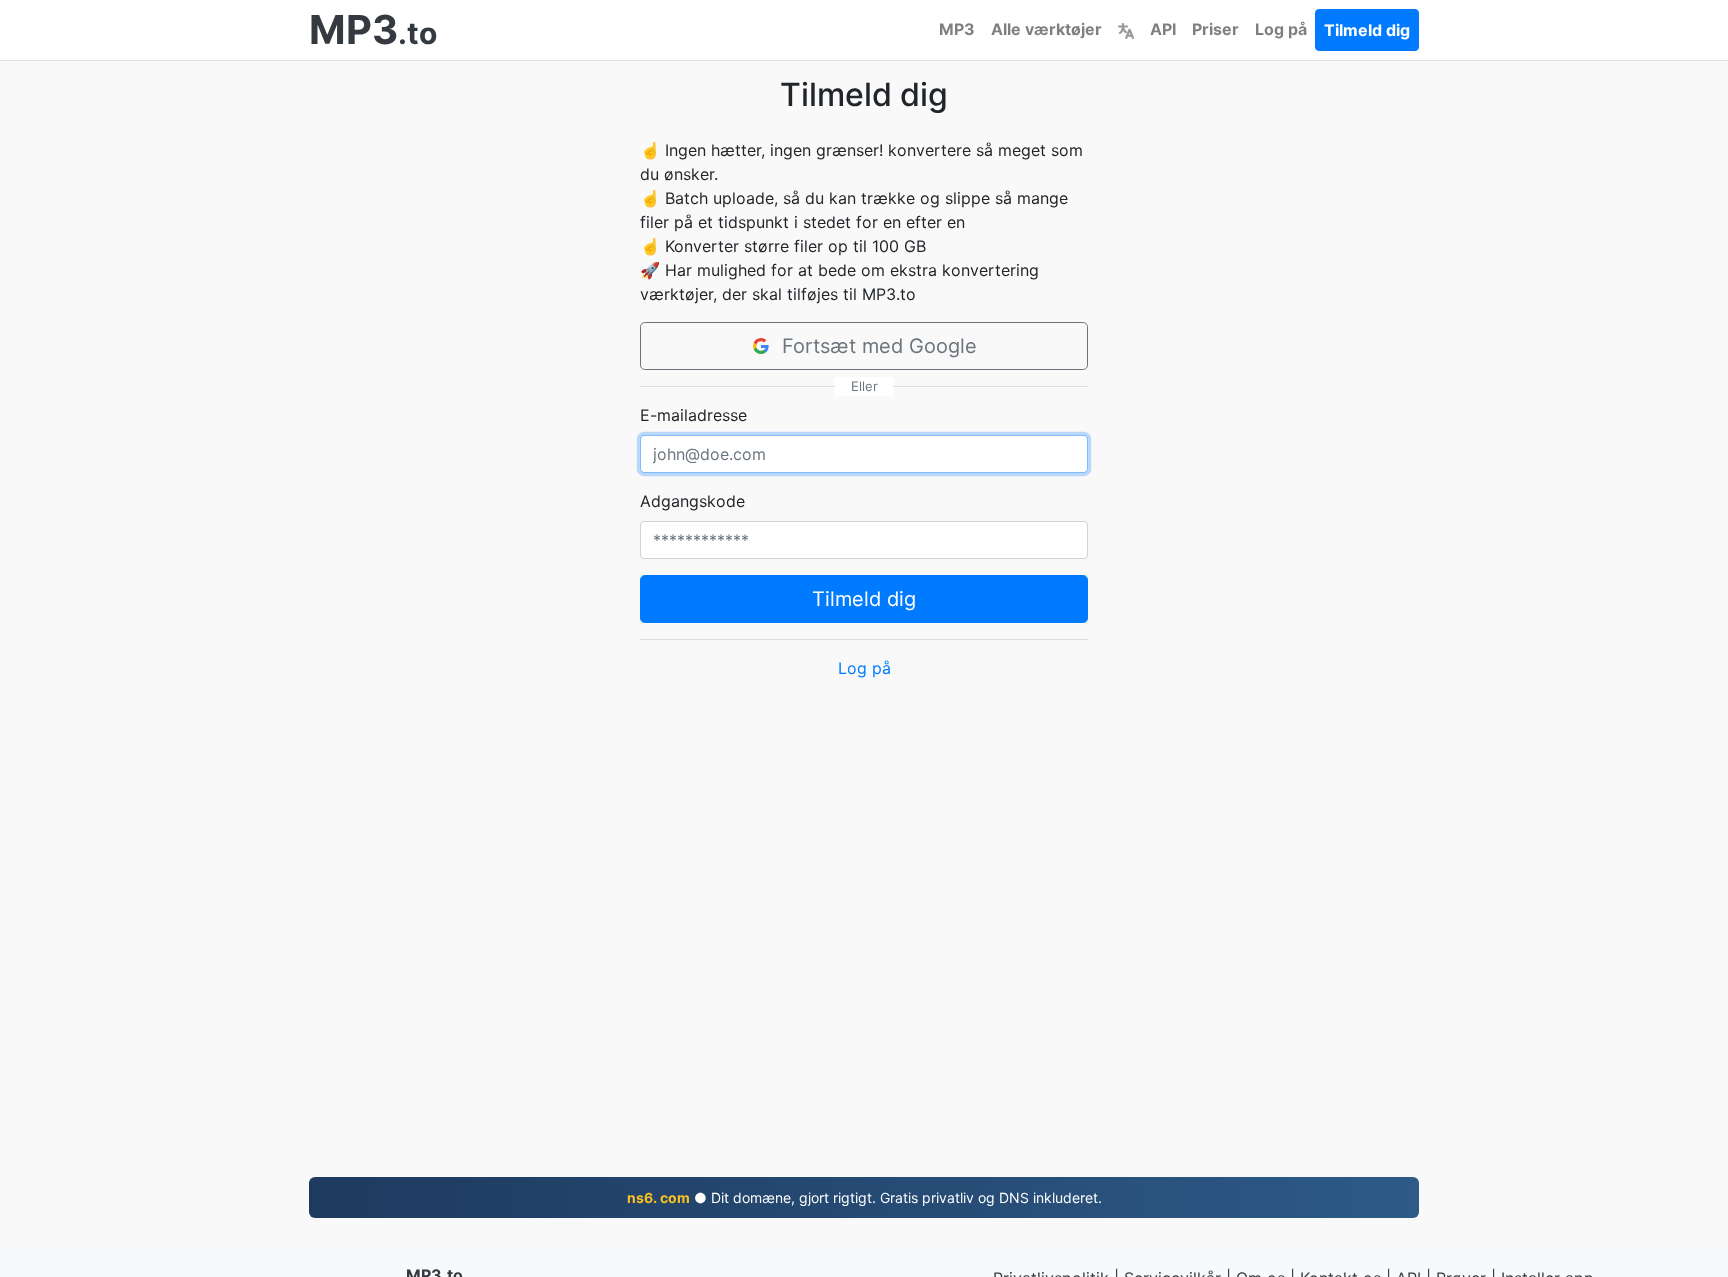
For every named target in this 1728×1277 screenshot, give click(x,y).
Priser (1215, 29)
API (1163, 29)
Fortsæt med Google (879, 346)
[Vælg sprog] (1126, 29)
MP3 (957, 29)
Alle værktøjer (1046, 29)
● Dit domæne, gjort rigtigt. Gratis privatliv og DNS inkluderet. (864, 1197)
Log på (1281, 29)
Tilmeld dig (1367, 30)
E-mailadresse (693, 415)
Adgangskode (692, 501)
